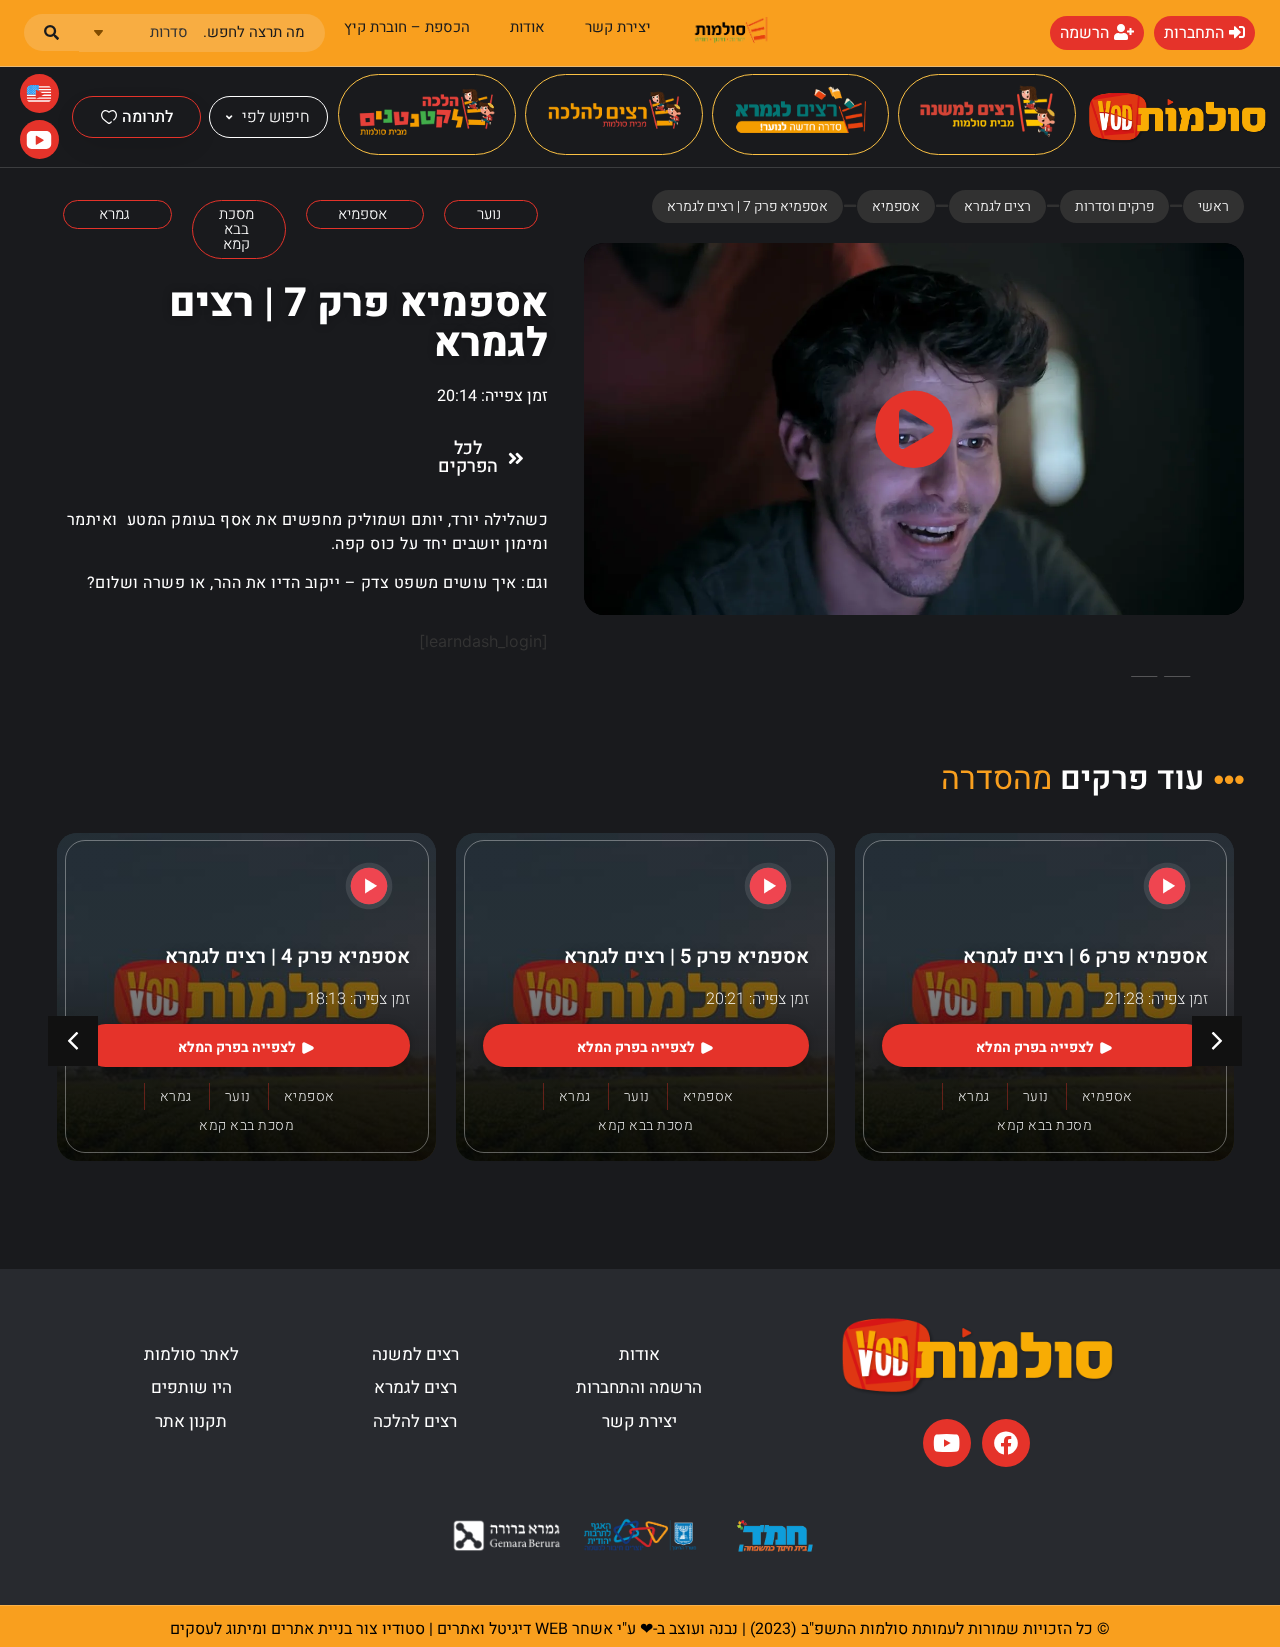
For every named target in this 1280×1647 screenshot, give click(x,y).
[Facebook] (1006, 1443)
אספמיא (896, 206)
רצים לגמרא (997, 206)
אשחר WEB (574, 1629)
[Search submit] (51, 32)
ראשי (1213, 206)
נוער (1036, 1096)
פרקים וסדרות (1114, 206)
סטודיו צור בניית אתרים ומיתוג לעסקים (297, 1629)
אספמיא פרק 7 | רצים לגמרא (358, 323)
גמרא (974, 1096)
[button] (914, 429)
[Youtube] (947, 1443)
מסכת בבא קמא (1044, 1125)
